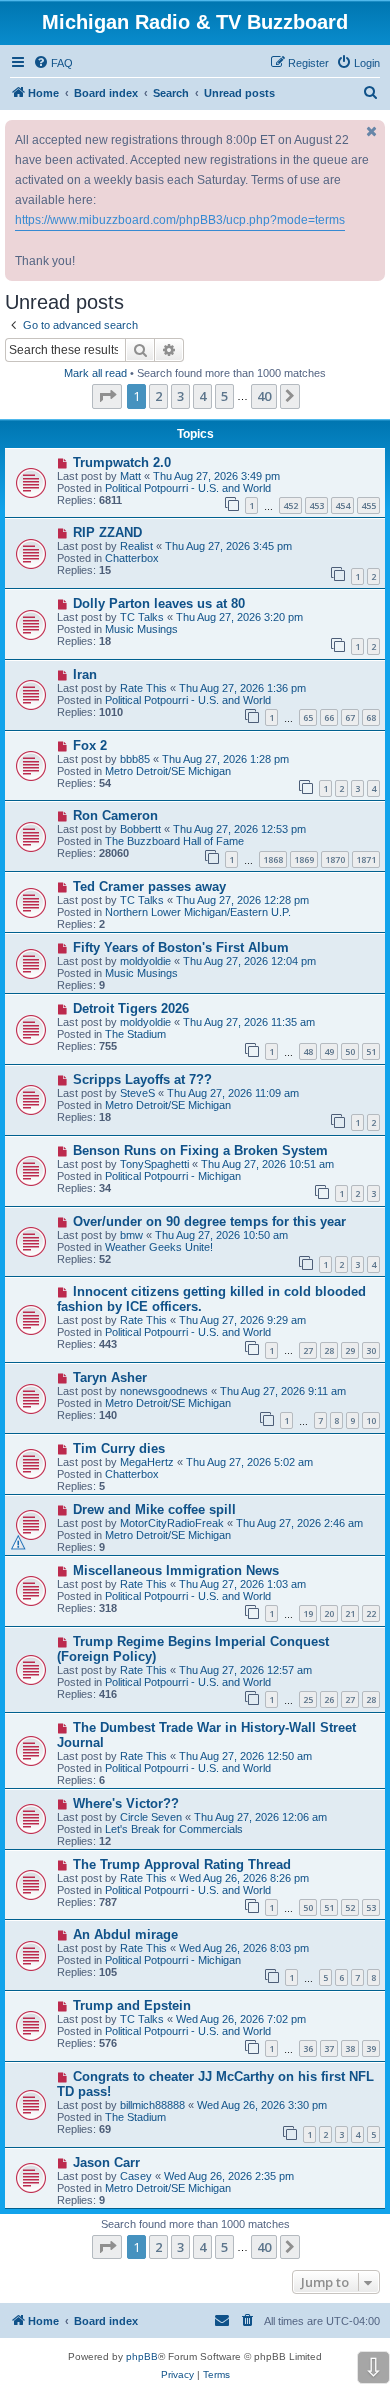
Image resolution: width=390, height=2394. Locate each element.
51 (371, 1051)
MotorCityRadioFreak (172, 1523)
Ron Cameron (115, 815)
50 (350, 1051)
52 (350, 1907)
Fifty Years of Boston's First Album (181, 947)
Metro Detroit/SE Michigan (168, 771)
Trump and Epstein (132, 2005)
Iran (85, 674)
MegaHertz (147, 1462)
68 (371, 717)
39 (371, 2048)
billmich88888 (152, 2105)
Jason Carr (106, 2162)
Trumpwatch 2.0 (122, 462)
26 (329, 1699)
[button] (107, 396)
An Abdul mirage (125, 1934)
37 (329, 2048)
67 (350, 717)
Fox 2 (90, 745)
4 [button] (202, 396)
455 (368, 505)
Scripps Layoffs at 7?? (142, 1079)
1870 (335, 859)
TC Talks (142, 617)
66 (329, 717)
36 (308, 2048)
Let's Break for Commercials (174, 1829)
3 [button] (180, 396)
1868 (273, 859)
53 (371, 1907)
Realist (136, 546)
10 (371, 1420)
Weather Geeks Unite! (159, 1247)
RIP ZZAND (107, 532)
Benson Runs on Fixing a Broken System (200, 1150)
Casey (136, 2176)
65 (308, 717)
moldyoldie (145, 961)
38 (350, 2048)
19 (308, 1613)
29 (350, 1350)
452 (290, 505)
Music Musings (141, 629)
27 (308, 1350)
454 (342, 505)
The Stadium (135, 1034)
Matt (130, 476)
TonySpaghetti (154, 1164)
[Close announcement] (372, 131)
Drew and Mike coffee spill (154, 1509)
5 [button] (224, 396)
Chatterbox (132, 558)
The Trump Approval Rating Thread (182, 1864)
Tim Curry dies (119, 1448)
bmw (131, 1235)
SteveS (137, 1093)
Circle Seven (151, 1817)
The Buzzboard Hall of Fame (174, 841)
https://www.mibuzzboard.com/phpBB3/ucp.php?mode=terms (180, 220)
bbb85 (135, 759)
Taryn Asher (110, 1377)
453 (316, 505)
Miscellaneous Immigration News (176, 1570)
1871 (366, 859)
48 (308, 1051)
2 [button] (158, 396)
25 (308, 1699)
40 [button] (264, 396)
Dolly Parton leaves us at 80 (159, 603)
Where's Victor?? (126, 1803)
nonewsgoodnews (164, 1391)
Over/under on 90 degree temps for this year (209, 1221)
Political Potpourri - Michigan (173, 1176)
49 (329, 1051)
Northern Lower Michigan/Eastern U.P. (198, 912)
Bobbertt (140, 829)
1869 (304, 859)
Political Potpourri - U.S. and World (188, 488)
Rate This (143, 688)
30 (371, 1350)
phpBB (142, 2356)
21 (350, 1613)
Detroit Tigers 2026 (131, 1008)
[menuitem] (53, 63)
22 (371, 1613)
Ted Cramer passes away (149, 886)
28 (329, 1350)
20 (329, 1613)
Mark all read (95, 373)
